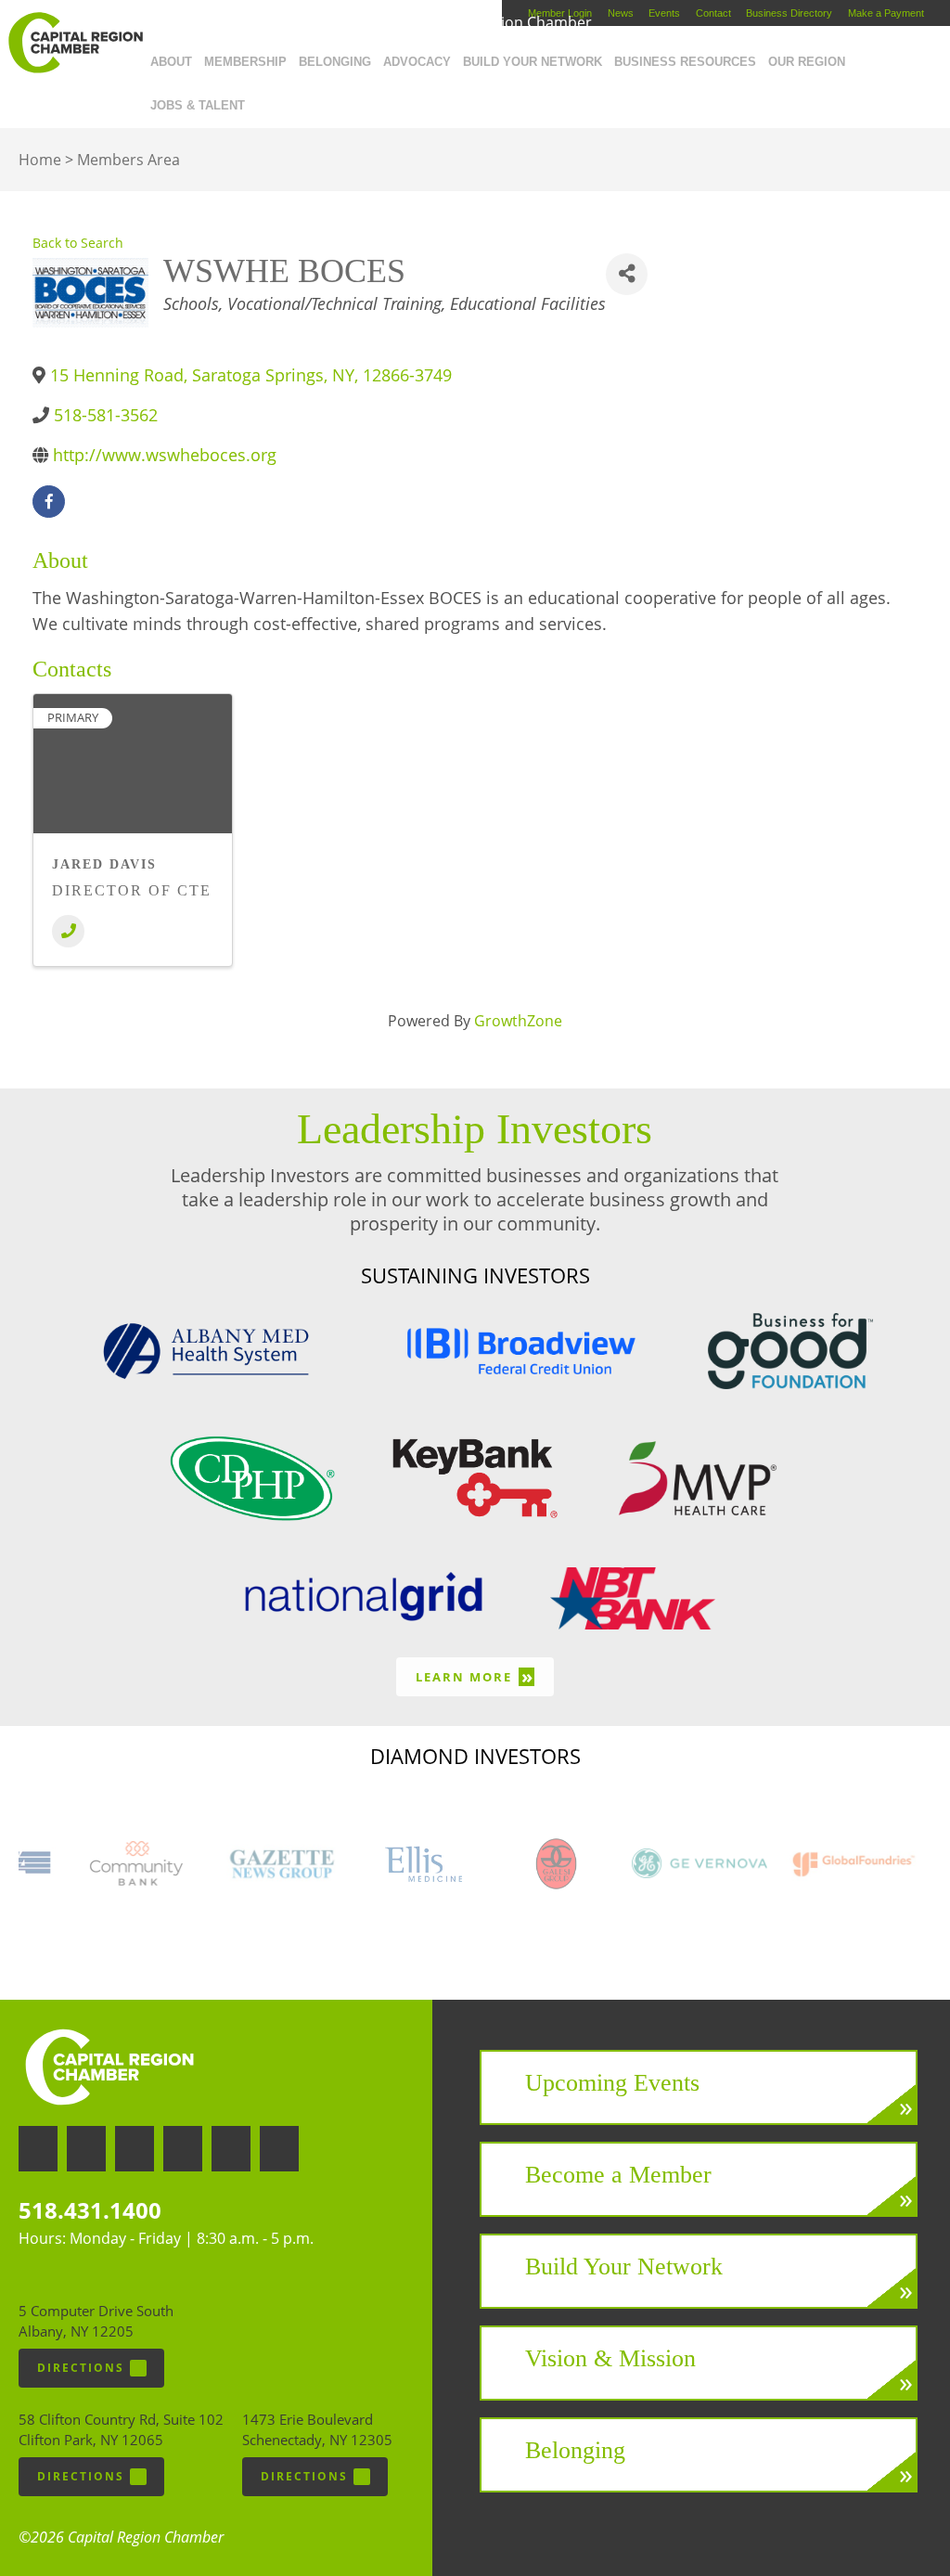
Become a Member (618, 2175)
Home (40, 160)
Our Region (807, 62)
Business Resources (685, 62)
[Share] (627, 274)
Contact (713, 13)
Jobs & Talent (198, 105)
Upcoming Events (612, 2083)
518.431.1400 (90, 2210)
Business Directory (789, 13)
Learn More (475, 1676)
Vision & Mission (610, 2358)
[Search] (257, 101)
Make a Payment (886, 13)
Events (664, 13)
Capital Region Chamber (75, 43)
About (171, 62)
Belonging (335, 62)
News (621, 13)
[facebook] (49, 502)
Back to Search (78, 243)
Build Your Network (533, 62)
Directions (81, 2368)
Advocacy (417, 62)
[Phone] (68, 931)
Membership (245, 62)
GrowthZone (518, 1021)
